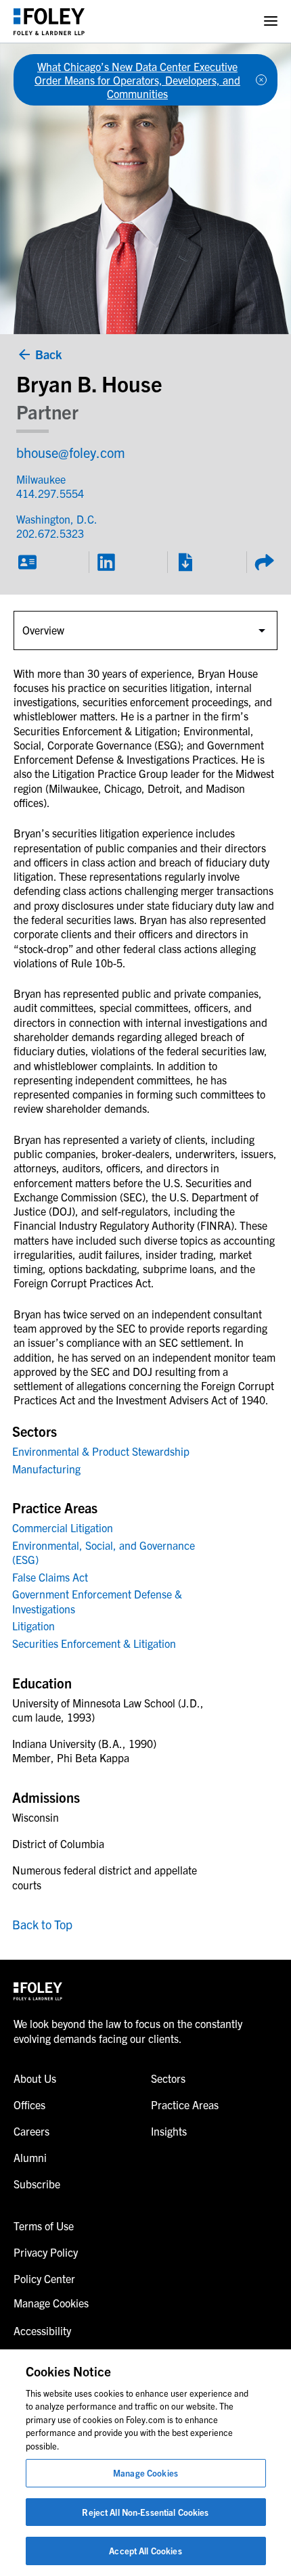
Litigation (33, 1626)
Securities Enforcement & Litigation (94, 1643)
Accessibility (42, 2330)
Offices (29, 2104)
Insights (169, 2131)
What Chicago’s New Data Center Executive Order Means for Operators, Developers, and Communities (137, 80)
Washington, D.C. (57, 519)
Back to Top (42, 1924)
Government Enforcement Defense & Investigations (97, 1601)
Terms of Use (44, 2226)
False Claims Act (50, 1577)
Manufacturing (46, 1469)
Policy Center (44, 2278)
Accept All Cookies (145, 2551)
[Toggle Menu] (271, 21)
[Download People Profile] (185, 562)
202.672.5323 (50, 533)
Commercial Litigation (63, 1527)
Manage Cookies (145, 2473)
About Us (35, 2078)
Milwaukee (41, 479)
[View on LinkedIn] (106, 562)
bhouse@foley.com (71, 452)
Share (264, 562)
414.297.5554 (50, 493)
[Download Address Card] (27, 562)
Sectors (168, 2078)
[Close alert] (261, 80)
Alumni (30, 2157)
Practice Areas (185, 2104)
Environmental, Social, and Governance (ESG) (104, 1552)
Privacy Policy (46, 2252)
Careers (31, 2131)
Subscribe (37, 2184)
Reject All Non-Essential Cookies (145, 2512)
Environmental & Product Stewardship (101, 1451)
